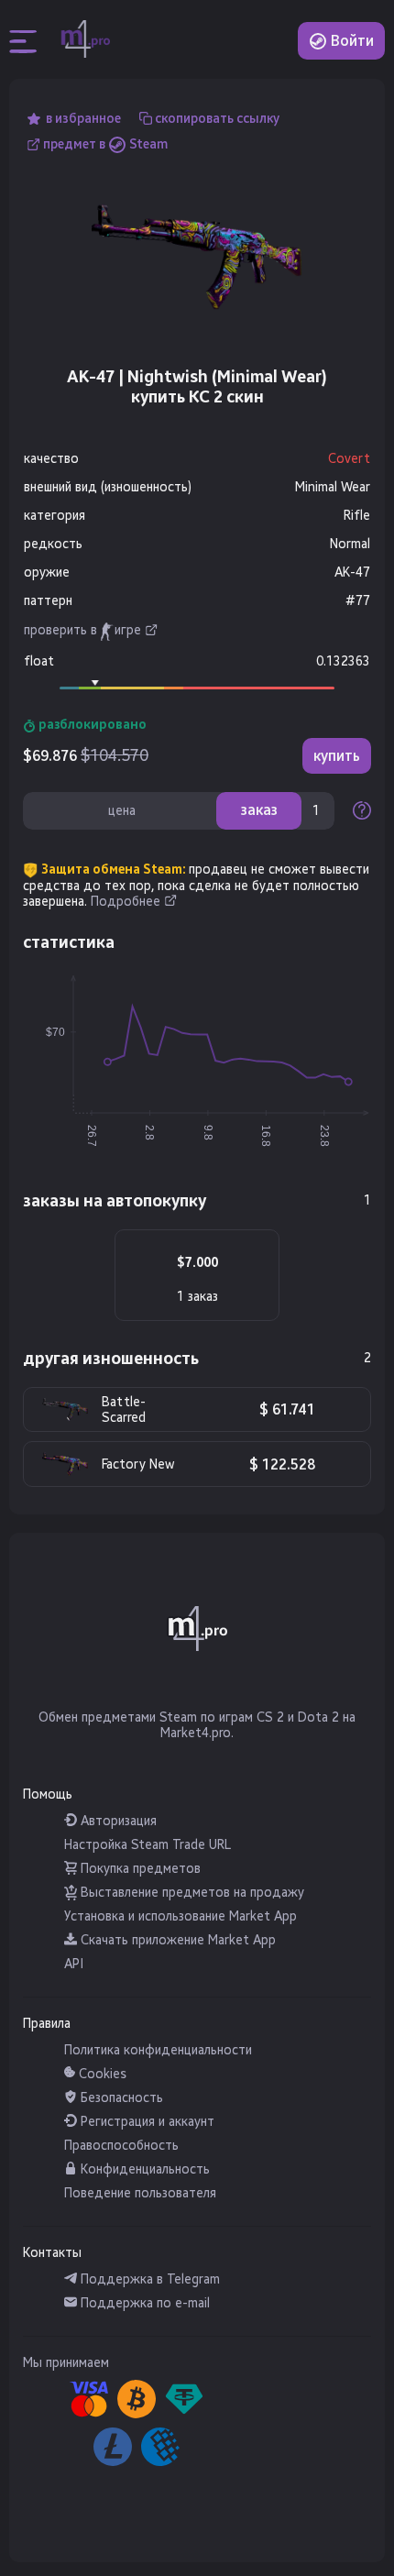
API (74, 1964)
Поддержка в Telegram (148, 2279)
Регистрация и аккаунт (146, 2122)
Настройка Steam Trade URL (148, 1845)
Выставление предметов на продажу (191, 1893)
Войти (350, 41)
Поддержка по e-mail (143, 2303)
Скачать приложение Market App (176, 1940)
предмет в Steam (105, 144)
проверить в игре (82, 631)
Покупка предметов (139, 1869)
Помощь (48, 1794)
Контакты (52, 2253)
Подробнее (126, 902)
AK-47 (352, 572)
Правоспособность (121, 2146)
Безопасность (120, 2098)
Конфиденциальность (143, 2169)
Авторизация (117, 1821)
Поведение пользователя (140, 2193)
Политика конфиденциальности (158, 2050)
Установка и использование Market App (181, 1916)
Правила (47, 2024)
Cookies (101, 2074)
